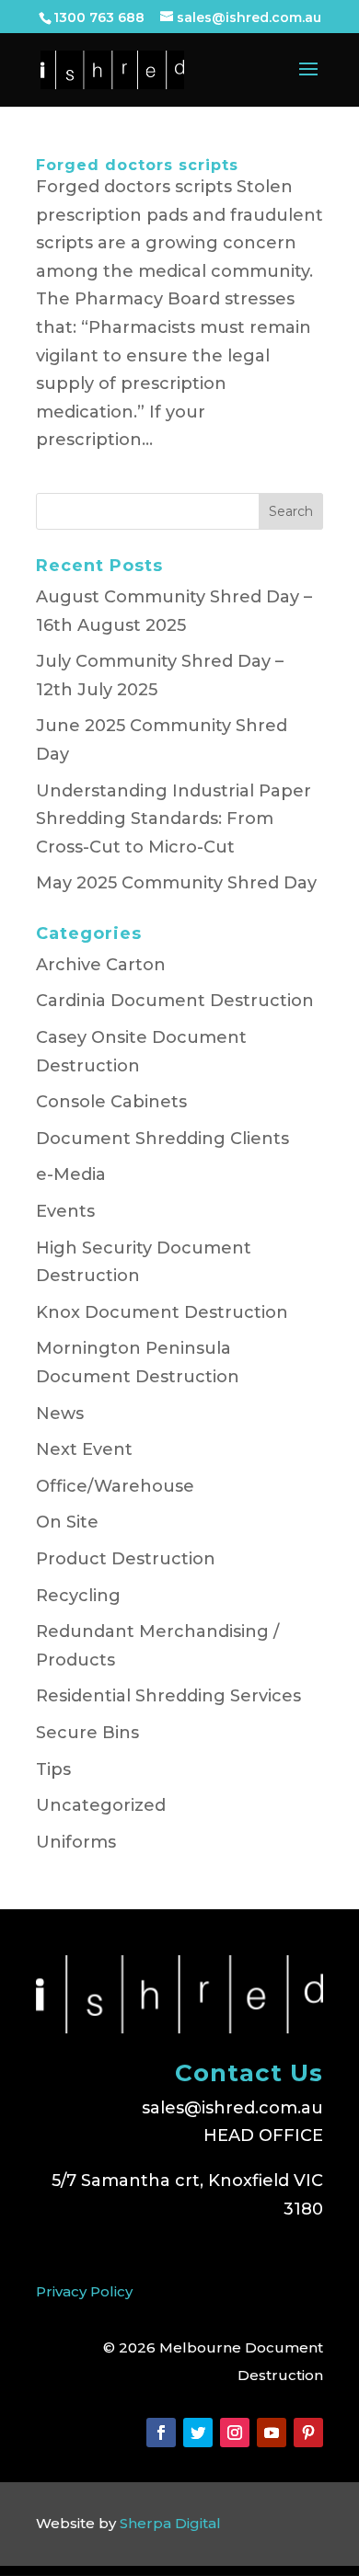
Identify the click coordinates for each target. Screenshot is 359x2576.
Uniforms (76, 1842)
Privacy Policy (84, 2291)
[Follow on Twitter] (198, 2433)
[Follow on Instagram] (235, 2433)
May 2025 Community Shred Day (176, 883)
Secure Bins (87, 1733)
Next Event (84, 1449)
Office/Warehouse (115, 1486)
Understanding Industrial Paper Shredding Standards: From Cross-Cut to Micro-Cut (174, 819)
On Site (67, 1522)
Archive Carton (101, 965)
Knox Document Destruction (162, 1312)
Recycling (78, 1596)
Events (65, 1211)
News (60, 1414)
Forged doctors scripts (137, 165)
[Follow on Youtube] (272, 2433)
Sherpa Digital (170, 2523)
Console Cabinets (111, 1102)
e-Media (71, 1174)
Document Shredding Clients (162, 1139)
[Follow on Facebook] (161, 2433)
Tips (53, 1769)
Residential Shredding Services (168, 1696)
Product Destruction (126, 1559)
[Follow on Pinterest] (308, 2433)
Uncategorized (101, 1805)
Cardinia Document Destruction (175, 1001)
